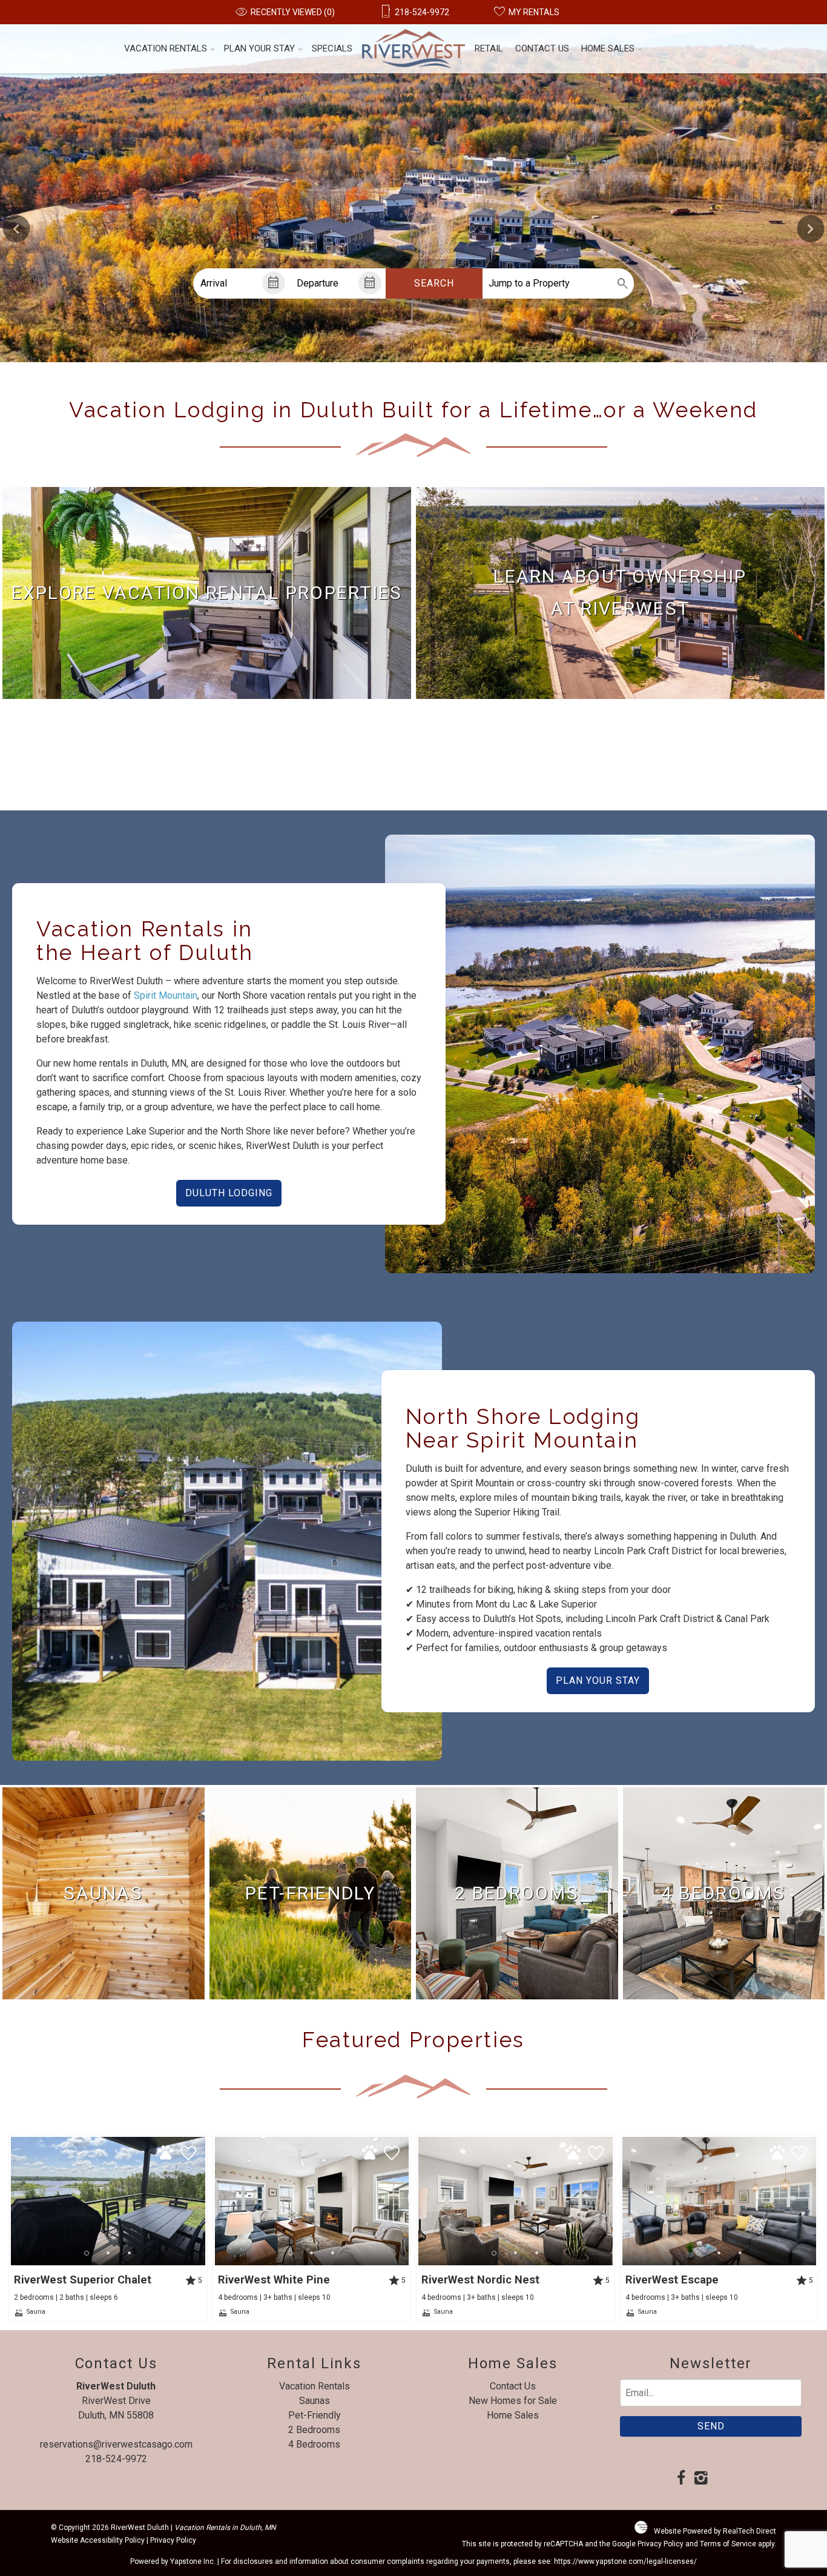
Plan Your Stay (259, 48)
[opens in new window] (681, 2479)
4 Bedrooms (314, 2444)
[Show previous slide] (17, 229)
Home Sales (608, 48)
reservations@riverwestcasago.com (116, 2444)
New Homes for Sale (513, 2401)
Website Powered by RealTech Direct (715, 2531)
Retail (489, 48)
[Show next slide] (810, 229)
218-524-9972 (116, 2459)
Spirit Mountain (166, 995)
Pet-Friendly (315, 2415)
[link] (207, 593)
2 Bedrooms (314, 2430)
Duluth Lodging (229, 1193)
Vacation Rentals (166, 48)
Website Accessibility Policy (98, 2540)
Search (434, 283)
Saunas (315, 2401)
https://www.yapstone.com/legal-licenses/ (625, 2561)
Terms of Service (728, 2544)
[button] (108, 2253)
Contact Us (542, 48)
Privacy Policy (173, 2540)
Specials (332, 48)
